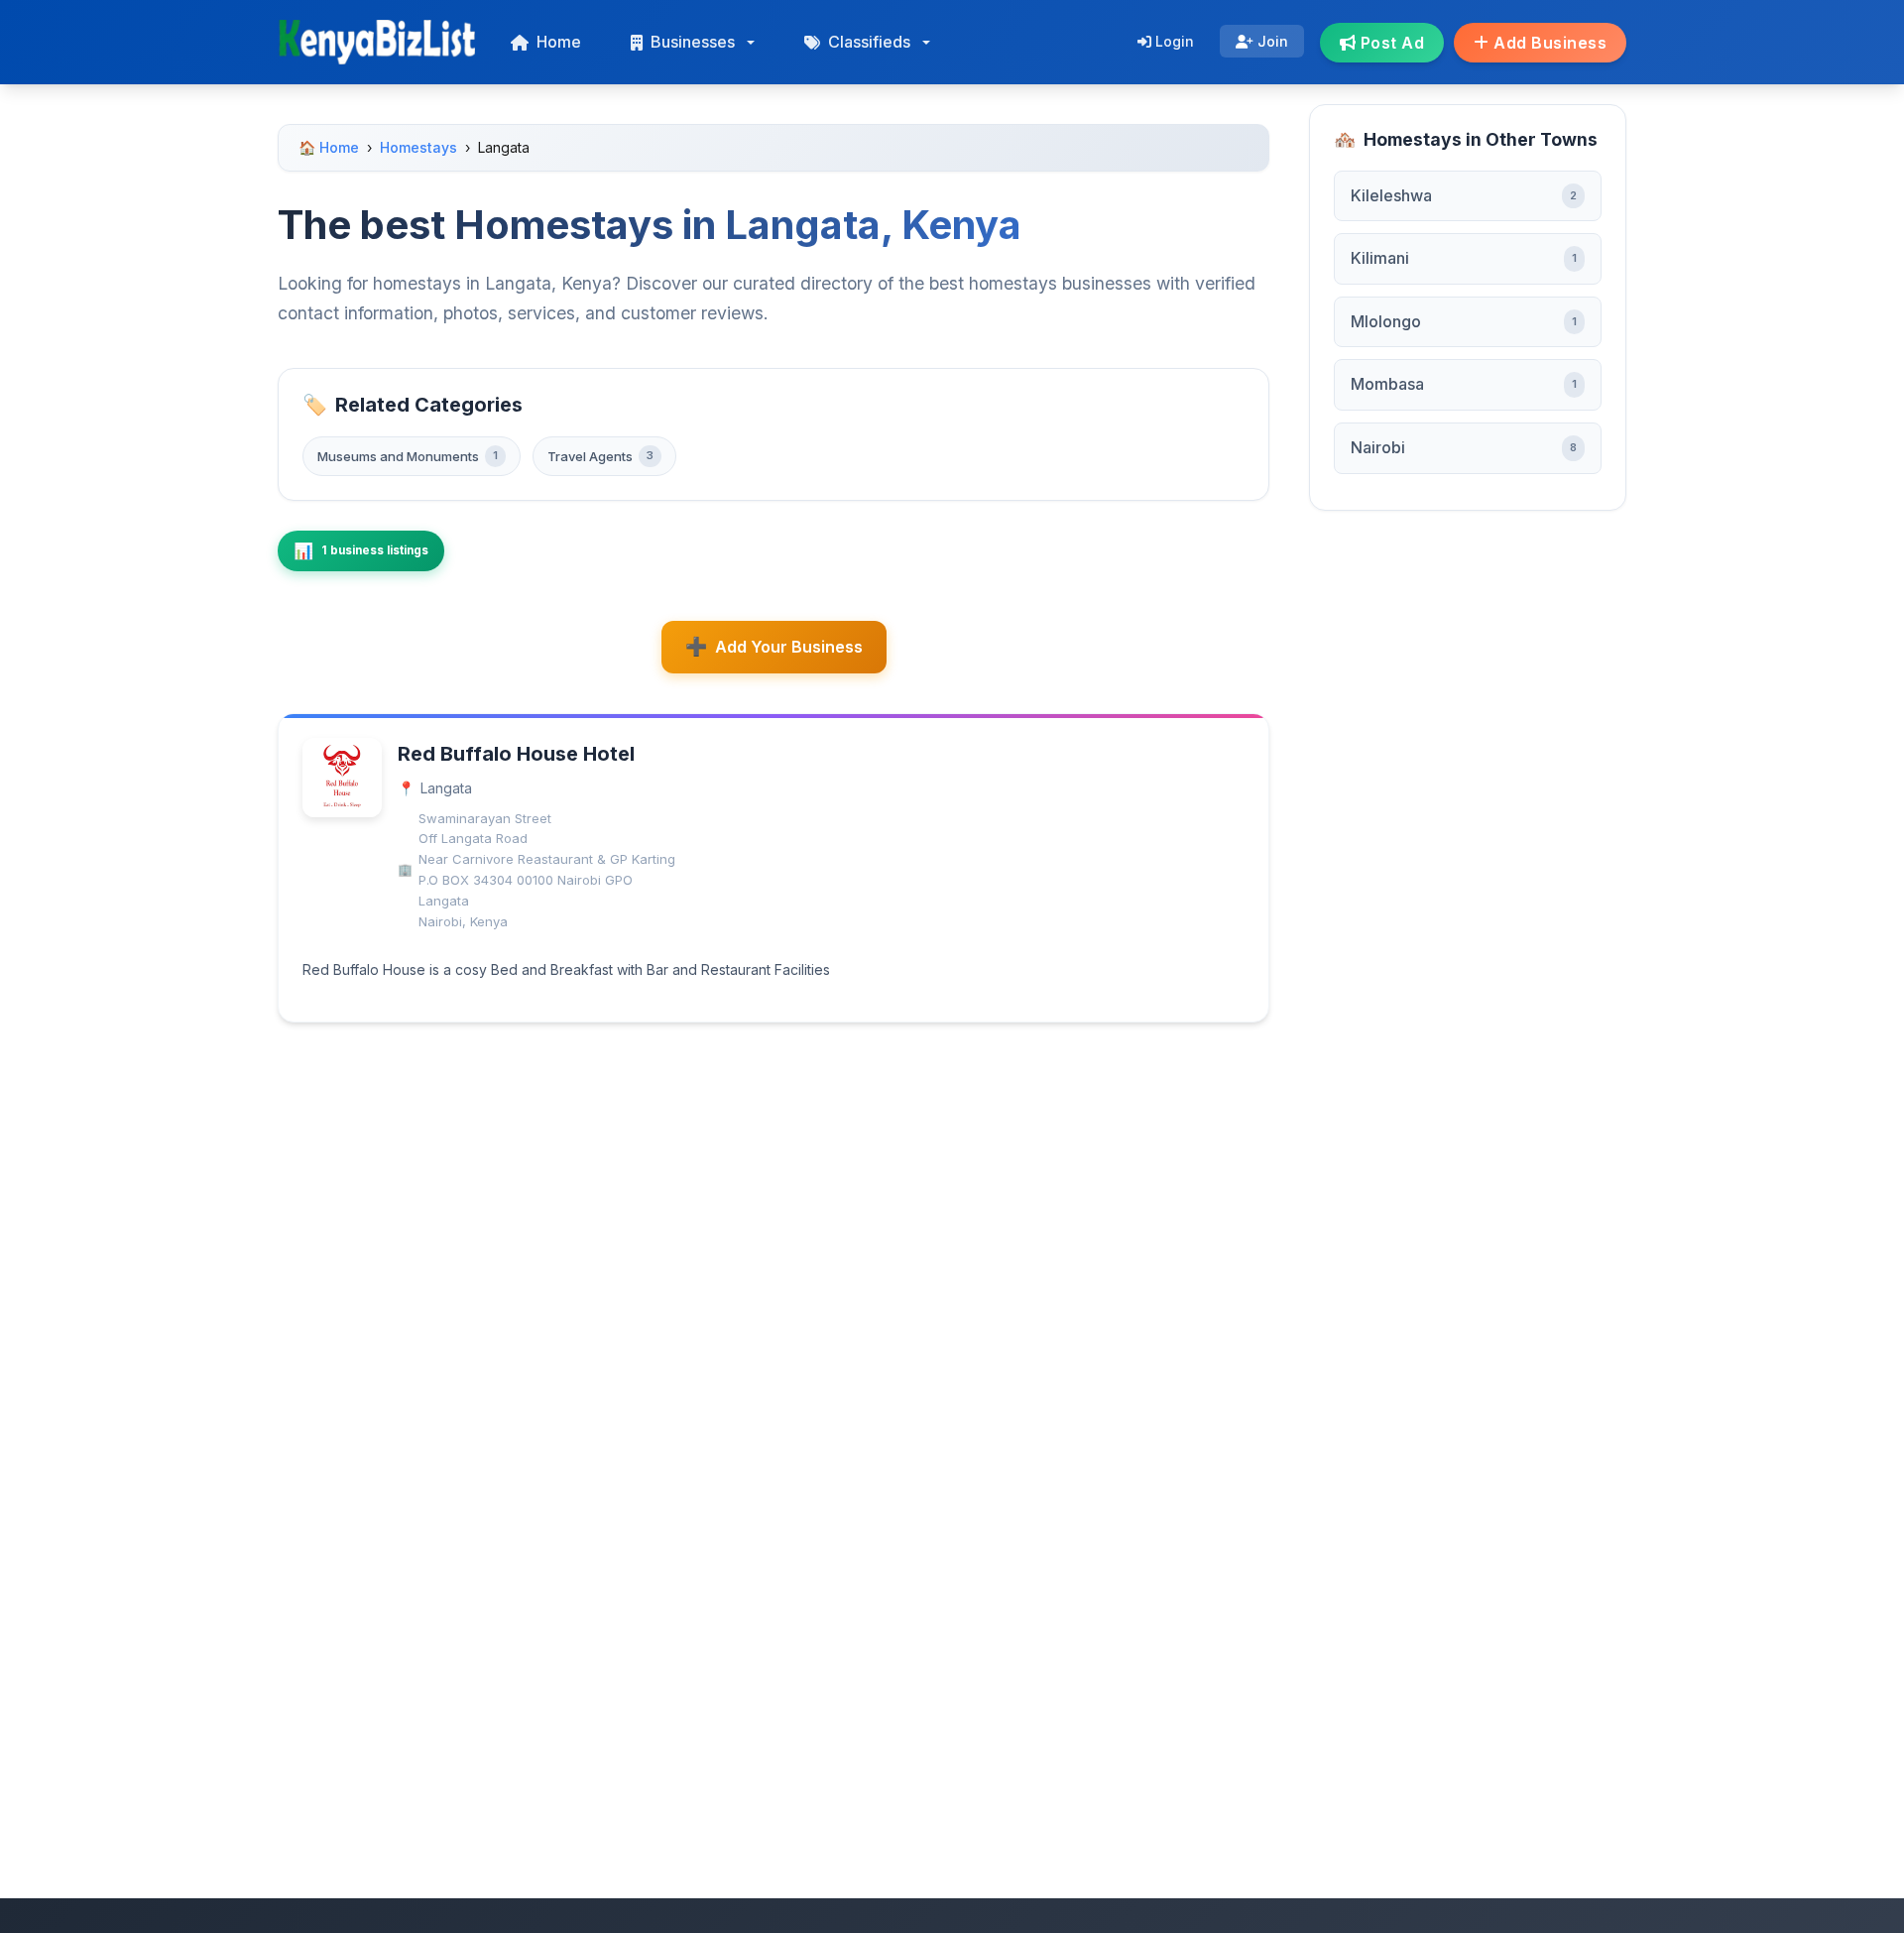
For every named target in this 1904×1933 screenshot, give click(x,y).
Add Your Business (789, 647)
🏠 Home (329, 147)
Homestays (418, 147)
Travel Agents (600, 456)
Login (1173, 41)
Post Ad (1390, 43)
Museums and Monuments (408, 456)
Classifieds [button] (869, 42)
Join (1271, 41)
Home (559, 42)
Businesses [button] (693, 42)
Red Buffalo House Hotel (516, 754)
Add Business (1548, 43)
